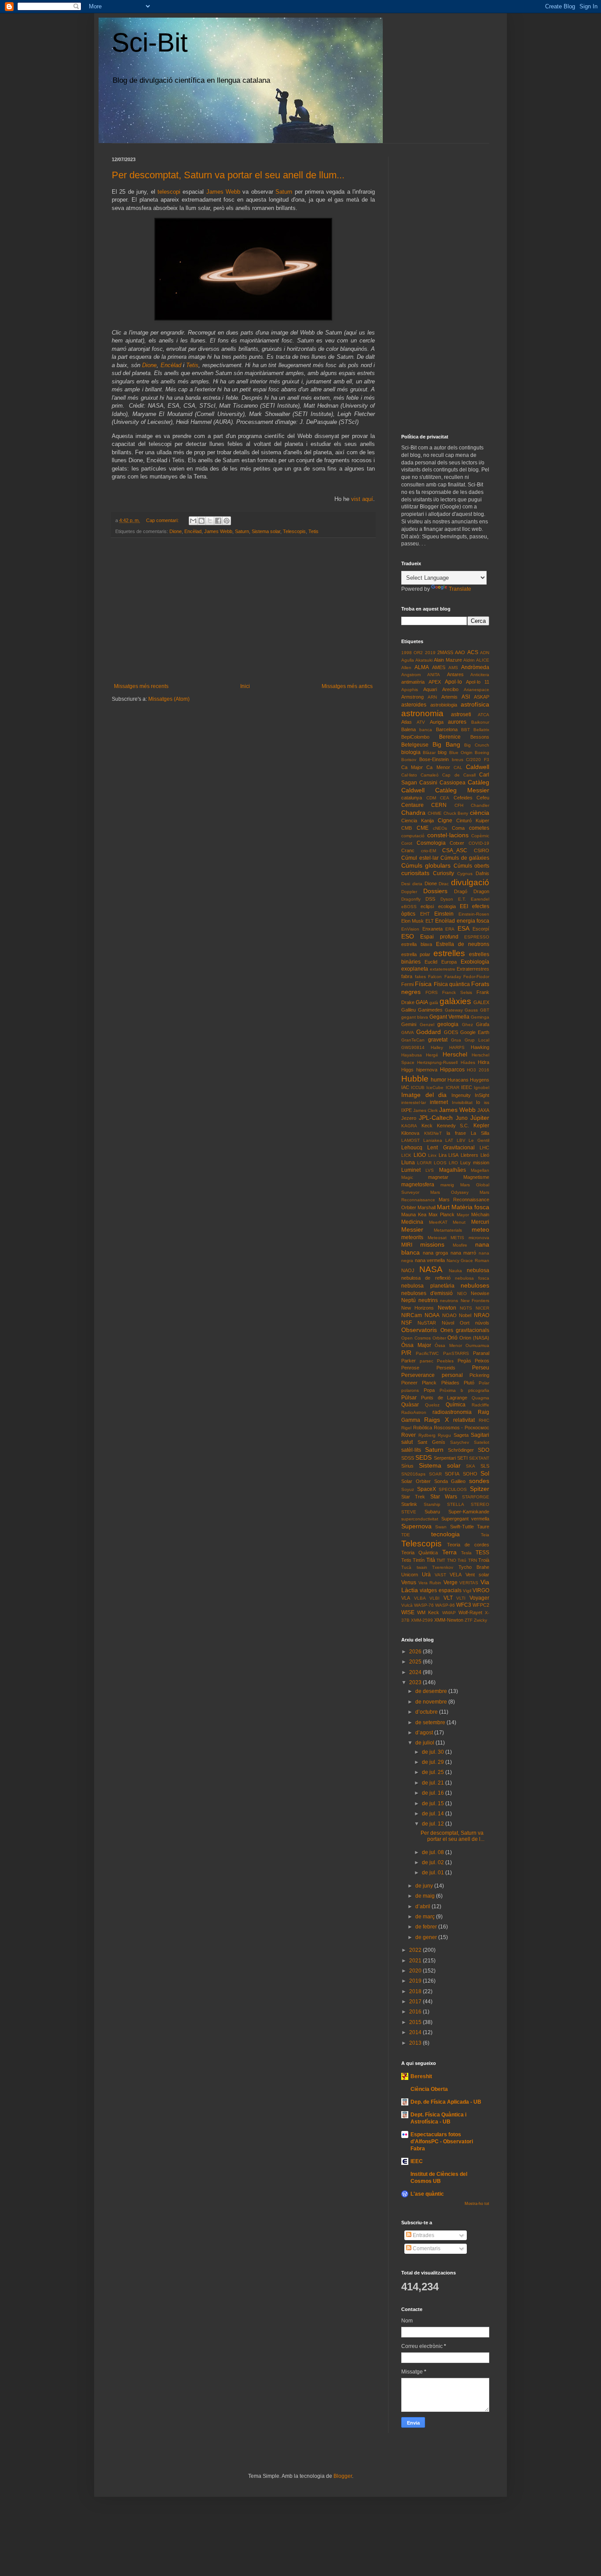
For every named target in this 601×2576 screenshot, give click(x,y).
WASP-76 (424, 1605)
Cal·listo (409, 775)
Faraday (453, 977)
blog (442, 752)
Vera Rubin (430, 1583)
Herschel (455, 1054)
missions (432, 1244)
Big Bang (446, 744)
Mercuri (480, 1222)
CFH (459, 805)
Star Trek (413, 1497)
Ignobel (482, 1087)
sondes (479, 1481)
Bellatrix (481, 730)
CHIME (435, 813)
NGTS (466, 1308)
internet (439, 1102)
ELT (430, 921)
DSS (430, 899)
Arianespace (476, 690)
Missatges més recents (141, 686)
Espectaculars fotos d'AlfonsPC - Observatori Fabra (442, 2142)
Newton (447, 1308)
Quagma (480, 1398)
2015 (416, 2022)
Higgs (407, 1070)
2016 (416, 2012)
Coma (458, 828)
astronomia (422, 713)
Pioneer (409, 1383)
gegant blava (415, 1017)
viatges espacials (440, 1590)
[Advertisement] (243, 611)
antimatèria (413, 682)
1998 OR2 (412, 653)
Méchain (480, 1214)
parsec (427, 1361)
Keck (427, 1126)
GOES (451, 1032)
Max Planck (442, 1214)
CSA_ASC (455, 850)
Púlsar (409, 1398)
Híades (468, 1062)
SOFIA (452, 1474)
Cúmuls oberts (471, 866)
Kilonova (410, 1133)
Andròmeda (475, 667)
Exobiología (475, 962)
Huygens (480, 1080)
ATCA (484, 715)
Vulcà (407, 1605)
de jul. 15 (434, 1803)
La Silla (480, 1133)
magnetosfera (418, 1185)
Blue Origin (461, 753)
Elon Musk (412, 921)
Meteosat (437, 1238)
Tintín (419, 1560)
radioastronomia (452, 1412)
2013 (416, 2043)
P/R (406, 1353)
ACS (473, 652)
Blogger (343, 2476)
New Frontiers (475, 1301)
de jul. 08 (434, 1852)
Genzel (427, 1025)
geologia (448, 1024)
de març (426, 1917)
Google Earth (475, 1032)
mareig (447, 1185)
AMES (439, 667)
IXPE (407, 1110)
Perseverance (418, 1375)
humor (438, 1080)
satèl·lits (411, 1450)
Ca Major (412, 767)
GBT (485, 1010)
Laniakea (433, 1140)
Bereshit (421, 2076)
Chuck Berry (456, 813)
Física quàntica (452, 984)
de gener (427, 1937)
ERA (450, 929)
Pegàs (464, 1361)
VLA (406, 1598)
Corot (407, 843)
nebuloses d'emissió (427, 1293)
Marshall (427, 1207)
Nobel (465, 1315)
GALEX (481, 1002)
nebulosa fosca (472, 1278)
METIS (457, 1238)
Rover (409, 1435)
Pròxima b (451, 1390)
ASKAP (482, 697)
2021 (416, 1961)
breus (458, 760)
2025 (416, 1662)
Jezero (409, 1118)
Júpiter (480, 1118)
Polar (484, 1383)
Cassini (428, 783)
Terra (449, 1552)
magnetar (438, 1177)
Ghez (467, 1025)
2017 (416, 2002)
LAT (449, 1140)
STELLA (456, 1504)
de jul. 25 (434, 1772)
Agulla (408, 660)
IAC (405, 1087)
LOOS (440, 1163)
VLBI (434, 1598)
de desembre (432, 1691)
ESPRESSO (477, 937)
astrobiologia (444, 705)
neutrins (428, 1300)
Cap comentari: (163, 520)
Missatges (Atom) (169, 699)
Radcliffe (480, 1405)
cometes (479, 828)
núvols (482, 1323)
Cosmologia (431, 843)
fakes (420, 977)
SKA (471, 1466)
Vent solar (477, 1575)
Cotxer (457, 843)
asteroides (414, 705)
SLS (485, 1466)
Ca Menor (438, 767)
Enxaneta (432, 929)
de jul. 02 (434, 1862)
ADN (485, 653)
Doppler (409, 892)
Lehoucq (412, 1148)
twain (422, 1567)
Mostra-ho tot (477, 2204)
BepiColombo (415, 737)
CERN (439, 805)
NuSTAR (427, 1323)
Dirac (444, 884)
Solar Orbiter (416, 1481)
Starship (432, 1504)
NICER (482, 1308)
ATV (421, 722)
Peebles (445, 1361)
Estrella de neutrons (463, 944)
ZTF (469, 1620)
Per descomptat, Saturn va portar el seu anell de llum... (228, 175)
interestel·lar (414, 1102)
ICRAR (453, 1087)
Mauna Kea (414, 1214)
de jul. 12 (434, 1824)
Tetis (192, 365)
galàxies (455, 1001)
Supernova (416, 1526)
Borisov (409, 760)
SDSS (408, 1458)
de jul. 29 (434, 1762)
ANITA (434, 675)
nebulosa (478, 1270)
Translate (460, 589)
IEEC (467, 1087)
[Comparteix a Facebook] (218, 521)
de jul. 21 (434, 1783)
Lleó (485, 1155)
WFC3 (464, 1605)
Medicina (412, 1222)
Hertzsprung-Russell (437, 1062)
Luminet (411, 1170)
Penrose (410, 1368)
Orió (453, 1338)
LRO (453, 1163)
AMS (453, 668)
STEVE (409, 1512)
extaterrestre (443, 969)
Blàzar (429, 753)
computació (413, 836)
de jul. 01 (434, 1873)
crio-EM (429, 851)
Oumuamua (477, 1345)
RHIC (484, 1420)
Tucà (406, 1567)
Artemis (449, 697)
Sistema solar (266, 531)
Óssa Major (416, 1345)
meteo (480, 1229)
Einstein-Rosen (474, 914)
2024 (416, 1672)
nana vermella (430, 1260)
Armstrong (412, 697)
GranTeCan (413, 1040)
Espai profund (439, 937)
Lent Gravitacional (451, 1148)
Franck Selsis (457, 992)
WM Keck (428, 1612)
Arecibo (450, 689)
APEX (435, 682)
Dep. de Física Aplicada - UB (446, 2102)
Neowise (480, 1293)
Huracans (458, 1080)
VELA (456, 1575)
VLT (448, 1598)
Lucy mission (475, 1163)
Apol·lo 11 (478, 682)
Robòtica (423, 1428)
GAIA (422, 1002)
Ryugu (444, 1435)
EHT (425, 914)
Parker (409, 1361)
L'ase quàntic (427, 2194)
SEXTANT (479, 1458)
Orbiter (439, 1338)
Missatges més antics (347, 686)
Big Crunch (477, 745)
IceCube (435, 1087)
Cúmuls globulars (426, 865)
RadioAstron (414, 1412)
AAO (460, 652)
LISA (453, 1155)
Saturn (284, 192)
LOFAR (424, 1163)
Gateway (454, 1010)
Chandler (480, 805)
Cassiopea (453, 783)
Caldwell (478, 767)
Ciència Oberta (429, 2089)
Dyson (447, 899)
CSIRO (482, 850)
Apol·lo (453, 682)
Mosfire (460, 1245)
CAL (458, 767)
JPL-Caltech (436, 1118)
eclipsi (427, 906)
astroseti (461, 714)
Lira (443, 1155)
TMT (441, 1560)
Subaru (432, 1512)
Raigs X (436, 1420)
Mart (443, 1207)
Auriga (437, 722)
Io (478, 1102)
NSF (407, 1323)
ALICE (483, 660)
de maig (426, 1896)
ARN (432, 697)
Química (456, 1405)
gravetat (438, 1040)
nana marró (464, 1253)
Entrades (423, 2235)
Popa (429, 1390)
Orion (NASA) (474, 1338)
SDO (484, 1450)
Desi (406, 884)
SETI (462, 1458)
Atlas (407, 722)
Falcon (435, 977)
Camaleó (430, 775)
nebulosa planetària (428, 1286)
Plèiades (450, 1383)
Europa (449, 962)
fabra (407, 976)
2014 (416, 2032)
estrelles (449, 953)
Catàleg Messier (462, 790)
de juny (425, 1886)
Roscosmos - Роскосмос (462, 1428)
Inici (245, 686)
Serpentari (445, 1458)
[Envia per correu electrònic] (193, 521)
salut (407, 1442)
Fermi (407, 984)
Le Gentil (479, 1140)
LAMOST (410, 1140)
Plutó (469, 1383)
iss (487, 1102)
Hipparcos (452, 1070)
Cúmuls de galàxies (465, 858)
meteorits (412, 1237)
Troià (484, 1560)
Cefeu (483, 798)
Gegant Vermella (449, 1017)
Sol (485, 1473)
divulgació (470, 882)
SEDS (423, 1457)
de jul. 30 (434, 1752)
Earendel (480, 899)
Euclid (431, 962)
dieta (417, 884)
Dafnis (482, 873)
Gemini (409, 1024)
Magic (407, 1177)
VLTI (461, 1598)
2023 (416, 1682)
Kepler (481, 1126)
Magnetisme (476, 1177)
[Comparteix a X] (210, 521)
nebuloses (475, 1285)
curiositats (415, 873)
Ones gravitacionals (465, 1330)
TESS (482, 1553)
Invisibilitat (462, 1102)
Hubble (415, 1079)
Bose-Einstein (434, 759)
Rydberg (427, 1435)
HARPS (457, 1047)
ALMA (422, 667)
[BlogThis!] (202, 521)
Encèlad (171, 365)
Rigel (406, 1428)
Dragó (461, 891)
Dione (149, 365)
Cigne (445, 821)
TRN (473, 1560)
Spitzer (480, 1489)
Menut (459, 1222)
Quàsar (410, 1405)
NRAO (482, 1315)
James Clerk (425, 1110)
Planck (429, 1383)
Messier (412, 1229)
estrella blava (417, 944)
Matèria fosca (470, 1207)
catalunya (412, 798)
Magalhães (453, 1170)
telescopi (169, 192)
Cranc (408, 850)
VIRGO (481, 1590)
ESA (464, 928)
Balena (409, 729)
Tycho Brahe (474, 1567)
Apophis (410, 690)
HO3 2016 (478, 1070)
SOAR (435, 1474)
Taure (483, 1527)
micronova (479, 1238)
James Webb (223, 192)
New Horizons (418, 1308)
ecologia (447, 906)
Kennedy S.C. (453, 1126)
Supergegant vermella (465, 1519)
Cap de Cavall (459, 775)
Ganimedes (430, 1010)
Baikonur (480, 722)
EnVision (410, 929)
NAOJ (408, 1270)
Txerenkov (443, 1567)
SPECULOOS (453, 1489)
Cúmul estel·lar (420, 858)
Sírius (407, 1466)
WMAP (449, 1613)
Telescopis (294, 531)
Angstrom (411, 675)
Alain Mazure (448, 660)
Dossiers (435, 891)
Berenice (450, 737)
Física (423, 984)
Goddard (429, 1032)
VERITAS (469, 1583)
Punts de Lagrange (444, 1398)
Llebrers (469, 1155)
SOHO (470, 1474)
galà (434, 1003)
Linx (432, 1155)
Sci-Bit (150, 42)
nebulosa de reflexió (426, 1278)
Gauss (471, 1010)
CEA (445, 798)
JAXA (483, 1110)
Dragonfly (411, 899)
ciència (480, 813)
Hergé (432, 1055)
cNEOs (440, 828)
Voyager (479, 1598)
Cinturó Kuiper (473, 821)
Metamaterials (448, 1230)
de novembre (432, 1702)
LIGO (420, 1155)
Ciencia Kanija (418, 821)
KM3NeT (433, 1133)
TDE (406, 1535)
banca (426, 730)
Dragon (481, 891)
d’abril (423, 1906)
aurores (457, 722)
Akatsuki (424, 660)
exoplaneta (415, 969)
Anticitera (480, 675)
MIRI (407, 1245)
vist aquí (362, 499)
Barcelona (447, 729)
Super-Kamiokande (469, 1512)
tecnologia (445, 1534)
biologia (411, 752)
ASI (466, 697)
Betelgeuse (415, 745)
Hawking (480, 1047)
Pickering (479, 1375)
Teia (485, 1535)
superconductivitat (420, 1519)
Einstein (444, 914)
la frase (456, 1133)
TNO (452, 1560)
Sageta (461, 1435)
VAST (440, 1575)
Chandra (413, 813)
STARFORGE (476, 1497)
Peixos (482, 1361)
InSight (482, 1095)
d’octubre (427, 1712)
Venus (409, 1582)
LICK (406, 1155)
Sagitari (480, 1435)
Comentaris (426, 2248)
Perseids (446, 1368)
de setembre (431, 1722)
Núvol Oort (456, 1323)
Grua (456, 1040)
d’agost (425, 1733)
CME (423, 828)
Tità (431, 1560)
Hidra (484, 1062)
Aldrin (469, 660)
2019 (430, 653)
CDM (431, 798)
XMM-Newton (449, 1620)
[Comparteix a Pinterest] (227, 521)
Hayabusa (412, 1055)
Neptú (409, 1300)
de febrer (427, 1927)
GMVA (408, 1032)
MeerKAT (438, 1222)
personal (452, 1375)
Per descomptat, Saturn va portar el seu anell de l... (453, 1836)
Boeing (482, 753)
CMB (407, 828)
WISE (408, 1612)
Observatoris (419, 1330)
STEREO (480, 1504)
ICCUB (418, 1087)
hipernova (427, 1070)
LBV (461, 1140)
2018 (416, 1991)
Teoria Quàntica (420, 1553)
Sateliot (482, 1442)
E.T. (462, 899)
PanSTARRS (456, 1353)
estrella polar (416, 954)
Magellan (480, 1170)
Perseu (481, 1368)
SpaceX (427, 1489)
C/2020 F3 (478, 760)
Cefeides (463, 798)
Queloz (432, 1405)
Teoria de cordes (468, 1545)
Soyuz (408, 1489)
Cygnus (465, 874)
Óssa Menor (448, 1345)
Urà (426, 1575)
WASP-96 (445, 1605)
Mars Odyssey (449, 1192)
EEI (464, 906)
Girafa (483, 1024)
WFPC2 (481, 1605)
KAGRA (409, 1126)
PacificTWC (427, 1353)
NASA (431, 1269)
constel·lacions (448, 835)
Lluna (408, 1163)
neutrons (449, 1301)
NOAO (449, 1315)
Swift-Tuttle (462, 1527)
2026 (416, 1652)
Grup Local (477, 1040)
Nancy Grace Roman (468, 1260)
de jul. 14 (434, 1814)
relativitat (464, 1420)
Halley (437, 1047)
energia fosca (473, 921)
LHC (484, 1148)
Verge (451, 1582)
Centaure (412, 805)
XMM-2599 (422, 1620)
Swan (441, 1527)
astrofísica (475, 704)
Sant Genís (431, 1442)
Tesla (466, 1553)
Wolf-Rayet (470, 1612)
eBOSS (409, 907)
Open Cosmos (416, 1338)
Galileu (409, 1010)
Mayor (463, 1215)
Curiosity (443, 873)
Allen (406, 668)
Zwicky (480, 1620)
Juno (462, 1118)
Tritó (462, 1560)
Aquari (430, 689)
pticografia (479, 1390)
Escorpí (481, 929)
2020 (416, 1971)
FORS (432, 992)
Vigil (467, 1591)
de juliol (425, 1743)
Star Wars (444, 1497)
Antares (455, 674)
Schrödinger (461, 1450)
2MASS (445, 652)
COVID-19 (479, 843)
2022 (416, 1950)
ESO (408, 936)
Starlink (409, 1504)
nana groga (436, 1253)
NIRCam (412, 1315)
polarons (410, 1390)
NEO (462, 1294)
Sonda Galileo (450, 1481)
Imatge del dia (424, 1095)
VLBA (420, 1598)
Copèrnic (480, 836)
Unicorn (410, 1575)
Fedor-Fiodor (476, 977)
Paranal (481, 1353)
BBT (465, 730)
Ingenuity (461, 1095)
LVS (430, 1170)
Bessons (480, 737)
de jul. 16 (434, 1793)
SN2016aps (413, 1474)
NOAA (432, 1315)
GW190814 (413, 1047)
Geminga (480, 1017)
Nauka (455, 1271)
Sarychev (460, 1442)
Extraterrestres (473, 969)
